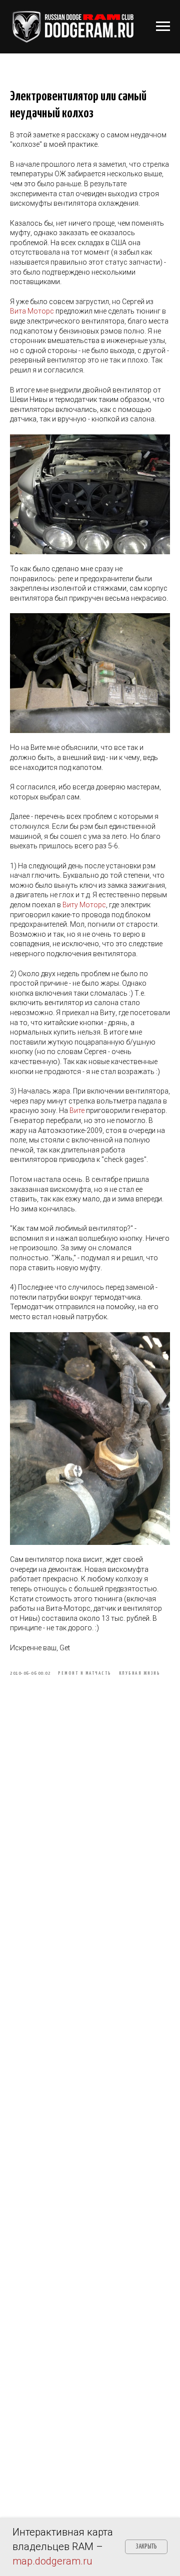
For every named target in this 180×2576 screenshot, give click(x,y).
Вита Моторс (32, 311)
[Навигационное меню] (163, 26)
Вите (77, 1110)
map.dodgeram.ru (52, 2561)
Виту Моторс (84, 905)
